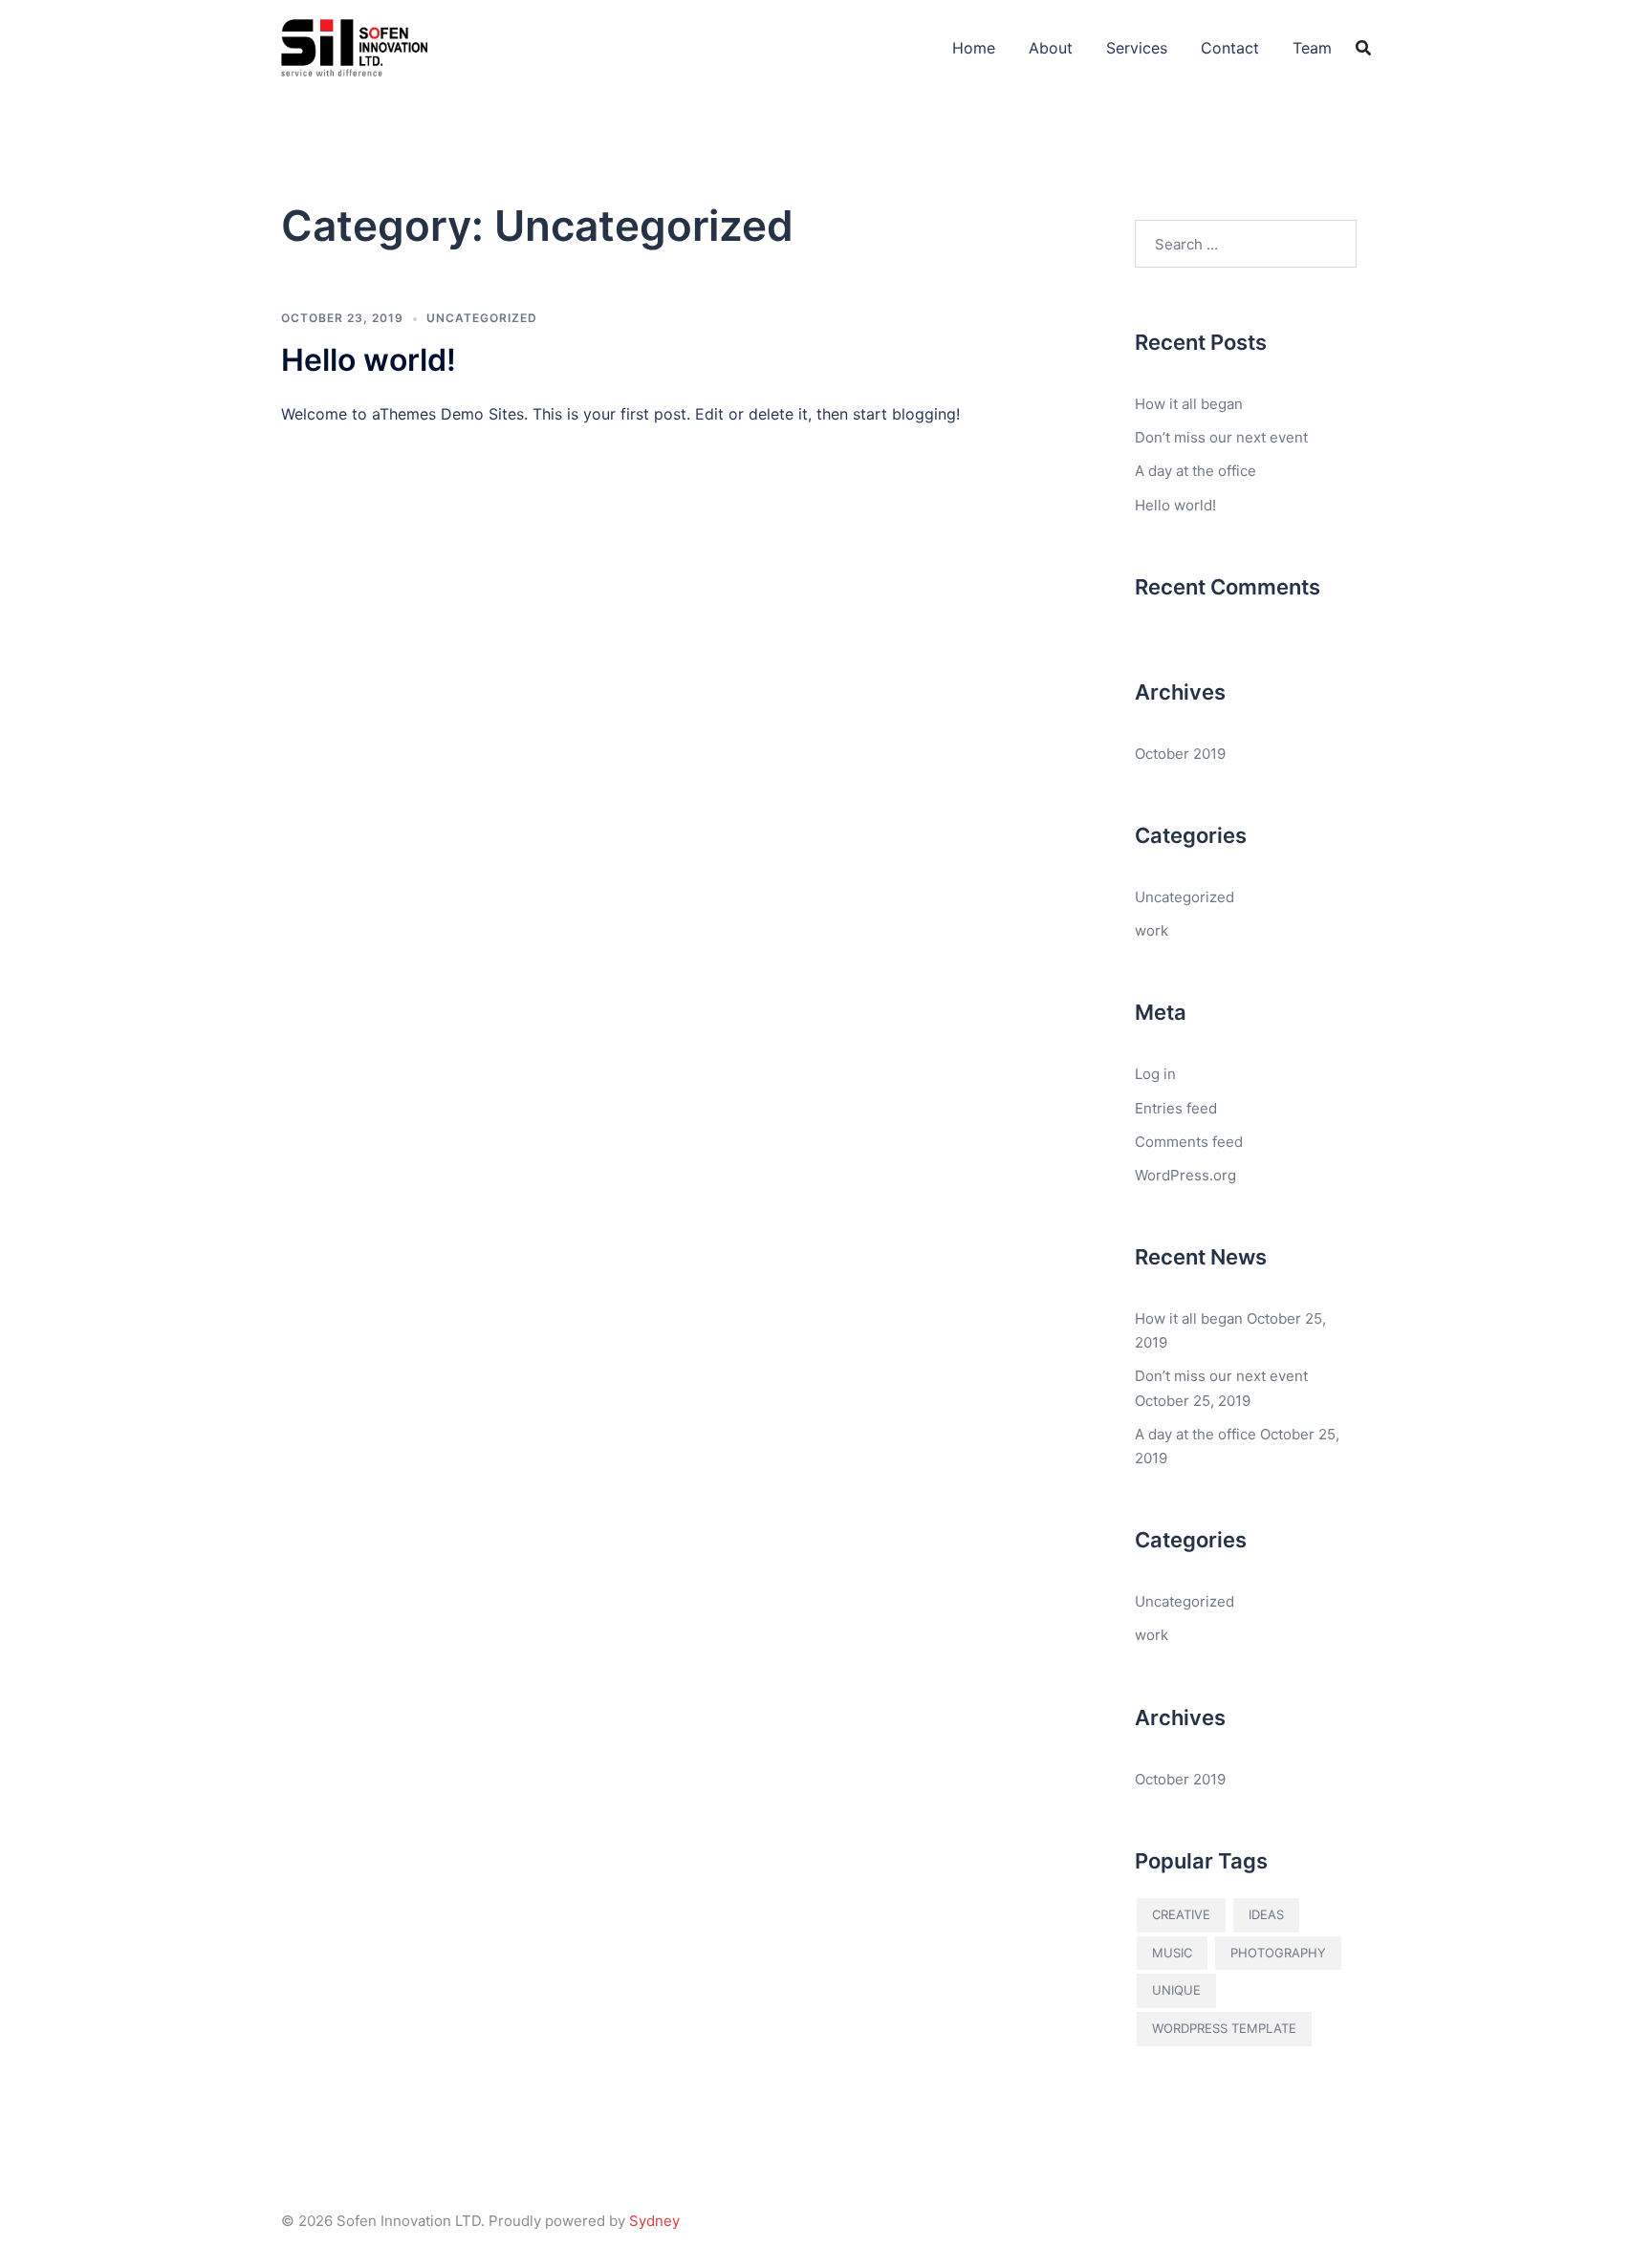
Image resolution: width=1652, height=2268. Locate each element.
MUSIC (1172, 1953)
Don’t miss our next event (1221, 437)
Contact (1230, 48)
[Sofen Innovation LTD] (354, 46)
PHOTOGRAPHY (1278, 1953)
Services (1137, 48)
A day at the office (1196, 471)
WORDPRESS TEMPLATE (1224, 2028)
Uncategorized (482, 318)
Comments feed (1189, 1142)
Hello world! (369, 360)
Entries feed (1176, 1108)
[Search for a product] (1363, 48)
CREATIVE (1181, 1914)
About (1051, 48)
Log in (1155, 1074)
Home (974, 48)
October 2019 (1180, 754)
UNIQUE (1176, 1990)
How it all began (1189, 404)
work (1152, 930)
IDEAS (1266, 1914)
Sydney (654, 2221)
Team (1312, 48)
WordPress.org (1185, 1175)
